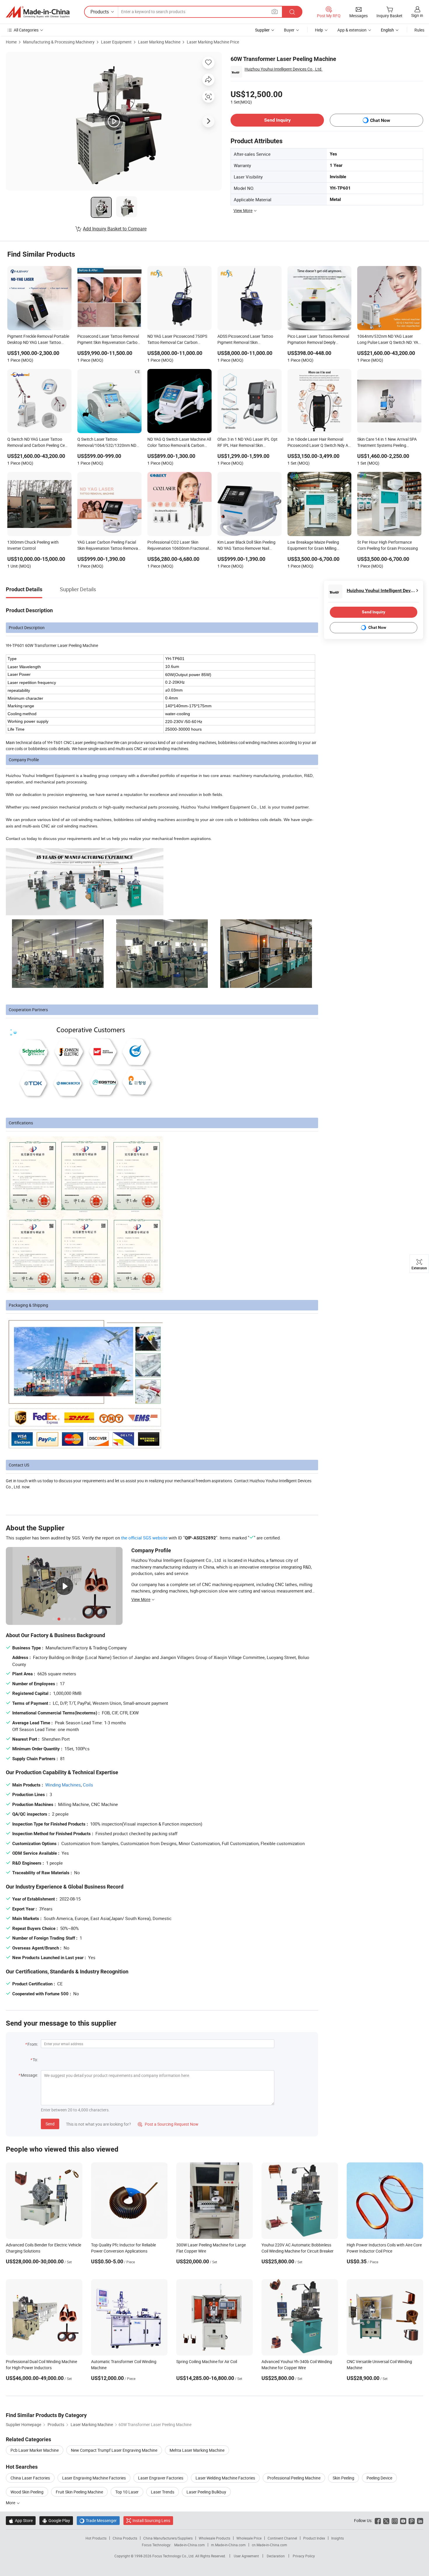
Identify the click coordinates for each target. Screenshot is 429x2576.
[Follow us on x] (386, 2520)
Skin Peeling (343, 2478)
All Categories (26, 30)
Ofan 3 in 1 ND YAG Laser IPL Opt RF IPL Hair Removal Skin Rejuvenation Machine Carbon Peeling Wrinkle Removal (247, 443)
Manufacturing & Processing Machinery (59, 42)
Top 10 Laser (127, 2492)
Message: (29, 2075)
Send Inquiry (277, 120)
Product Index (314, 2538)
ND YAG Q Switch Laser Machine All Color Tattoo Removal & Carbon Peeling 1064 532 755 (179, 443)
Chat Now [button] (380, 120)
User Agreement (246, 2556)
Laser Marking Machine (159, 42)
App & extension (352, 30)
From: (33, 2044)
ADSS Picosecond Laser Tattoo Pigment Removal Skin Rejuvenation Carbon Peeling (245, 340)
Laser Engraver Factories (161, 2478)
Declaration (276, 2556)
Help (319, 30)
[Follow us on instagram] (395, 2520)
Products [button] (100, 12)
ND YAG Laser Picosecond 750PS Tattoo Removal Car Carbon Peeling (177, 340)
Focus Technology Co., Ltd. (174, 2556)
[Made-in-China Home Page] (38, 12)
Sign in (417, 15)
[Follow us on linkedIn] (420, 2520)
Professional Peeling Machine (294, 2478)
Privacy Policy (304, 2556)
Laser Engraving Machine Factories (94, 2478)
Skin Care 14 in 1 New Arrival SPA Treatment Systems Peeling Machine (387, 443)
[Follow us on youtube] (403, 2520)
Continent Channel (282, 2538)
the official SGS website (144, 1538)
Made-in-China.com (190, 2545)
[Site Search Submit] (292, 12)
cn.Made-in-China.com (270, 2545)
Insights (338, 2538)
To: (35, 2060)
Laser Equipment (116, 42)
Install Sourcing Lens (151, 2520)
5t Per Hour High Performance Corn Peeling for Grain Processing (388, 545)
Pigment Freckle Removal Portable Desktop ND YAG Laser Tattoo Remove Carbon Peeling (38, 340)
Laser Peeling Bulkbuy (206, 2492)
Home (11, 42)
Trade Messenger (98, 2520)
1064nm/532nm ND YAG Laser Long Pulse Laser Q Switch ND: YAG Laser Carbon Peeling (389, 340)
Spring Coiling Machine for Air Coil (207, 2361)
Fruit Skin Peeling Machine (79, 2492)
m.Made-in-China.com (228, 2545)
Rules (419, 30)
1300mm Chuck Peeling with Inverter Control (33, 545)
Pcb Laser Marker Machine (35, 2450)
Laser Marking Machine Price (213, 42)
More (11, 2503)
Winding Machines (63, 1785)
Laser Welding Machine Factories (225, 2478)
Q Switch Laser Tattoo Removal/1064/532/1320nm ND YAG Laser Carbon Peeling (107, 443)
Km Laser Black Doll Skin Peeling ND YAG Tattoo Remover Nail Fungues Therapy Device (246, 546)
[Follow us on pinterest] (412, 2520)
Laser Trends (163, 2492)
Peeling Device (379, 2478)
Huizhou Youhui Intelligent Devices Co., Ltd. (284, 69)
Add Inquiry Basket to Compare (115, 229)
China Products (125, 2538)
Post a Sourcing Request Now (168, 2124)
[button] (275, 12)
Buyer (289, 30)
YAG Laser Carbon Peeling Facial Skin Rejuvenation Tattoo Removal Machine (108, 546)
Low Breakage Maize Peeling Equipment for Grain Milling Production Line (313, 546)
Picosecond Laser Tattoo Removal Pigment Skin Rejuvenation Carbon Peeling (109, 340)
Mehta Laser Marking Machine (197, 2450)
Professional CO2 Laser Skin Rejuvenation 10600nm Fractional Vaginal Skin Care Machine (178, 546)
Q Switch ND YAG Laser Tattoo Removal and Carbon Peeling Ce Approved (36, 443)
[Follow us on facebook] (378, 2520)
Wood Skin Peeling (27, 2492)
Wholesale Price (249, 2538)
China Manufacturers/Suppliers (168, 2538)
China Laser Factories (30, 2478)
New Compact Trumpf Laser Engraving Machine (114, 2450)
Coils (88, 1785)
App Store (21, 2520)
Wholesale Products (214, 2538)
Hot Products (96, 2538)
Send (50, 2124)
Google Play (56, 2520)
